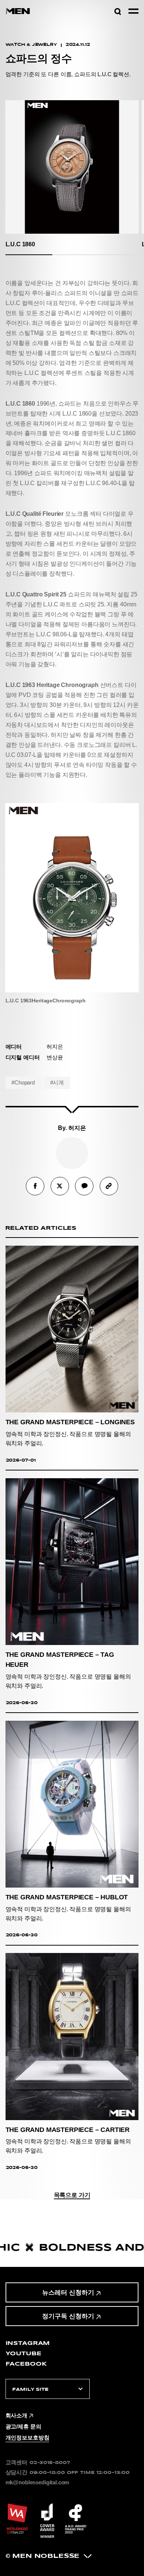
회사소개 (16, 2416)
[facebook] (35, 1186)
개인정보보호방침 (28, 2438)
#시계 (57, 1083)
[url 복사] (109, 1186)
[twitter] (60, 1186)
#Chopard (23, 1083)
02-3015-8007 (50, 2462)
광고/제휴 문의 (23, 2427)
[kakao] (84, 1186)
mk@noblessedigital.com (37, 2482)
